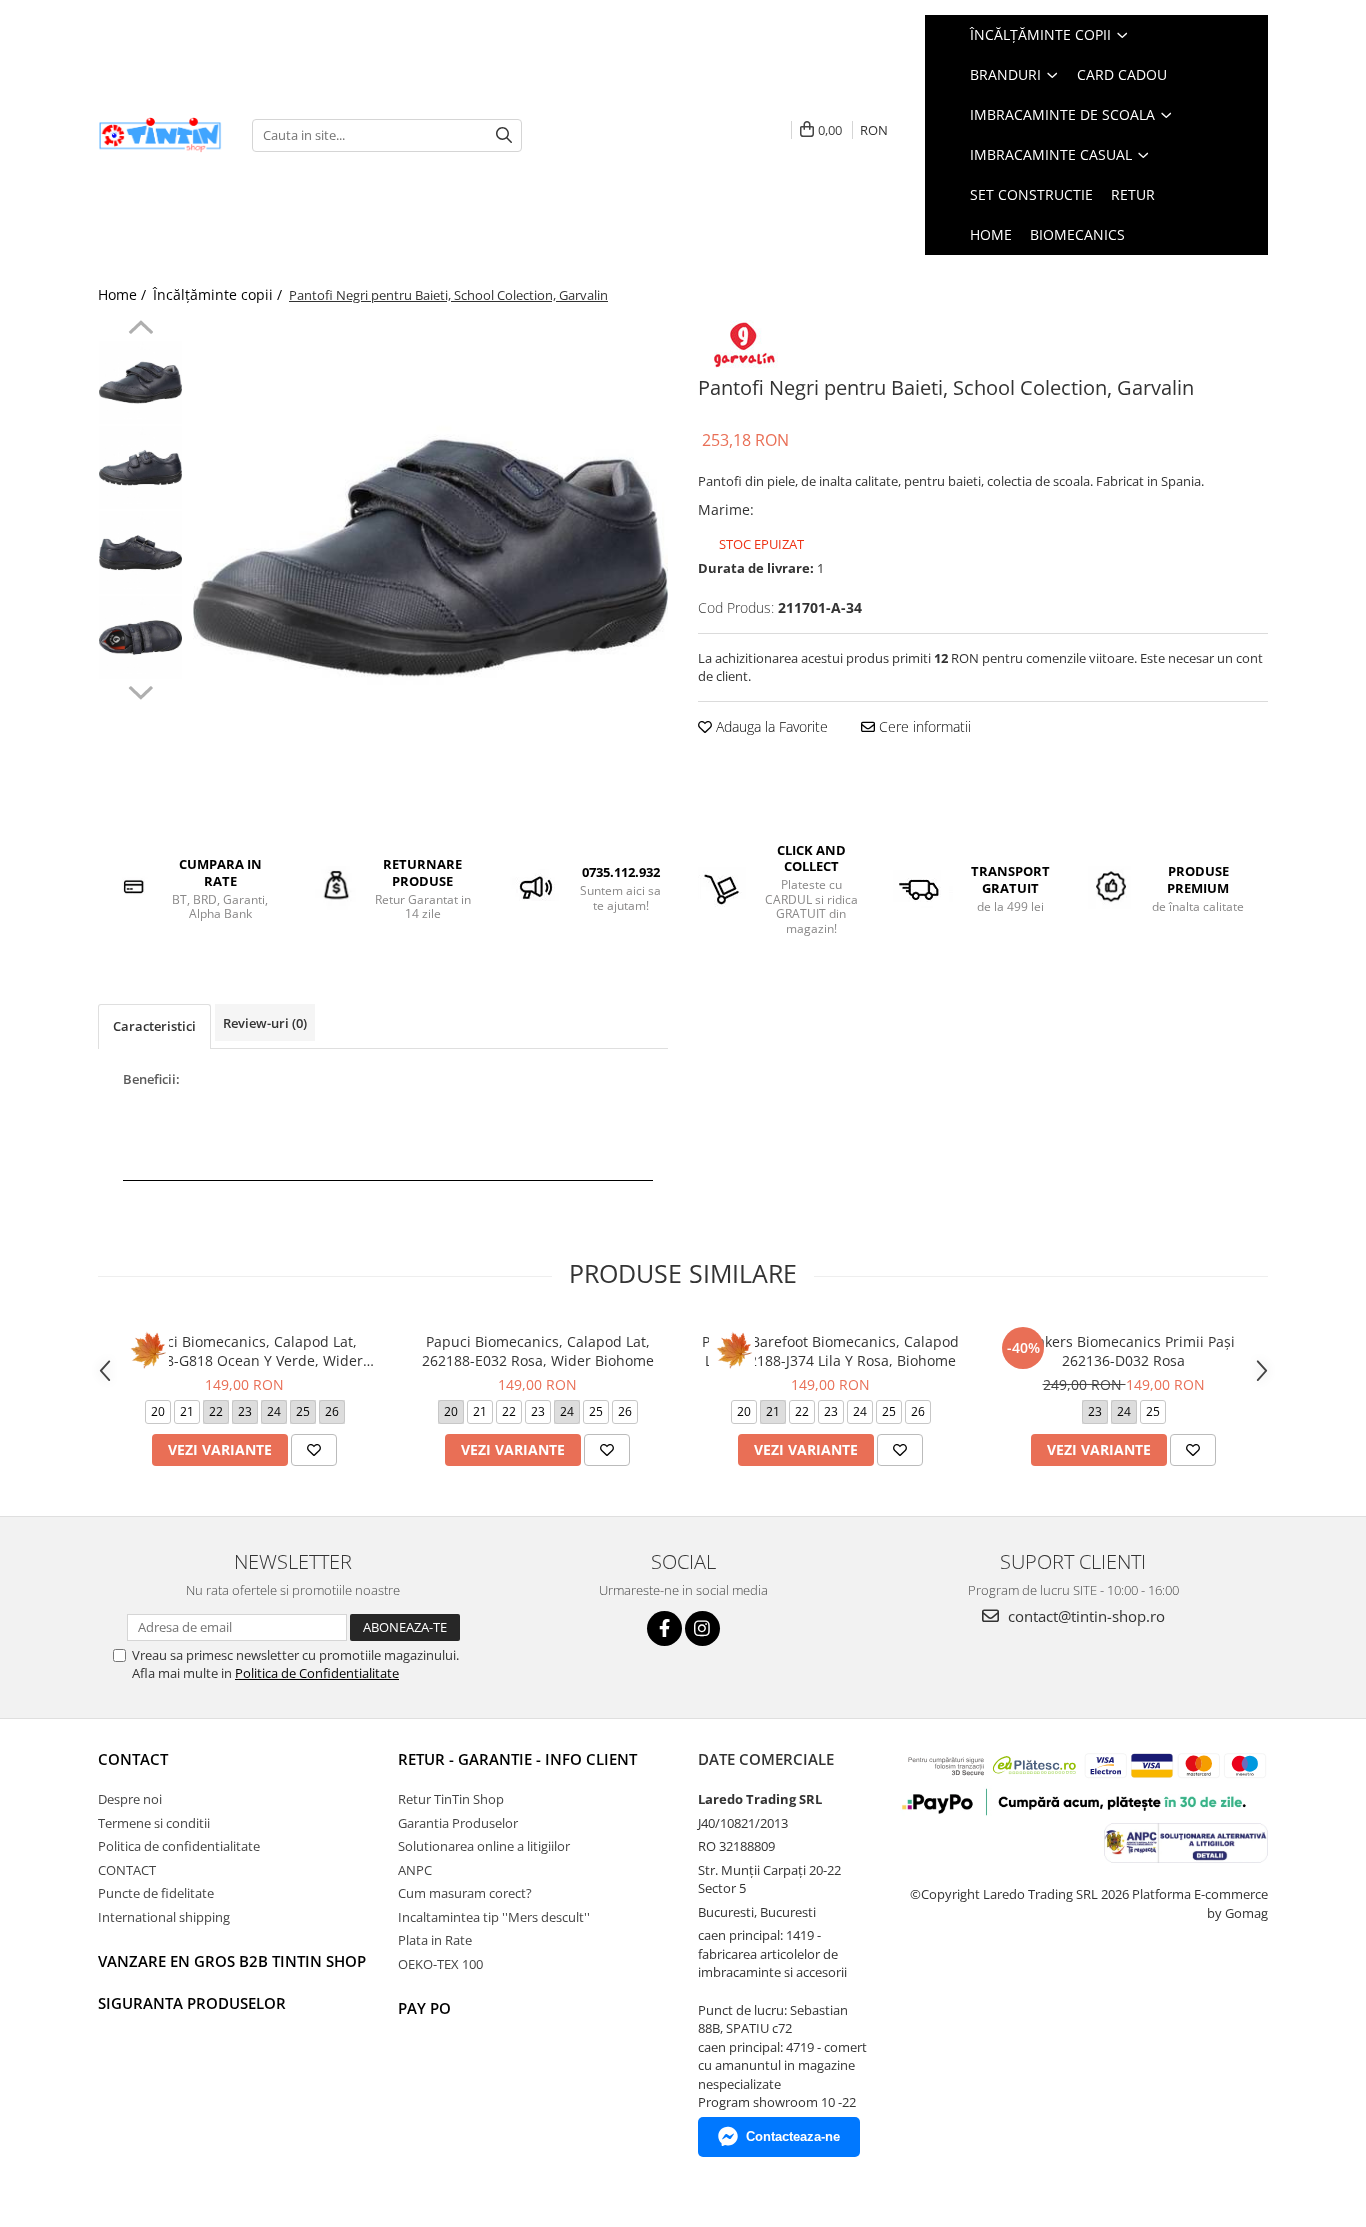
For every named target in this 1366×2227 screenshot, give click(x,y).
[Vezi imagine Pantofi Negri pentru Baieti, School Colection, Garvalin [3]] (140, 637)
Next (140, 690)
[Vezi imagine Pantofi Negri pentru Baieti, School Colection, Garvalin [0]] (140, 382)
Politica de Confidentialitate (317, 1673)
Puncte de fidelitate (156, 1893)
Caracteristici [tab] (154, 1026)
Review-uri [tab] (265, 1023)
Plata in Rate (435, 1940)
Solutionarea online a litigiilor (484, 1846)
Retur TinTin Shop (451, 1799)
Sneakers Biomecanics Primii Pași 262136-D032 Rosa (1123, 1351)
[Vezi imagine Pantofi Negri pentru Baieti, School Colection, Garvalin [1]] (140, 467)
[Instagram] (702, 1628)
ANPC (415, 1870)
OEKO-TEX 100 (440, 1964)
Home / (124, 294)
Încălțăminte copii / (219, 294)
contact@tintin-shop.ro (1084, 1616)
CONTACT (133, 1759)
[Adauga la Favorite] (314, 1450)
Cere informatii (923, 726)
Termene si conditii (154, 1823)
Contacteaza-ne (793, 2136)
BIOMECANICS (1077, 234)
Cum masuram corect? (465, 1893)
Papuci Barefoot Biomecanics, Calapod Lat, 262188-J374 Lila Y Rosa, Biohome (830, 1351)
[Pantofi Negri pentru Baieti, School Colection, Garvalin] (430, 557)
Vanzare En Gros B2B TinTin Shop (232, 1961)
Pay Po (424, 2008)
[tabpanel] (430, 557)
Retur (1133, 194)
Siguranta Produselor (192, 2003)
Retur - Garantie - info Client (517, 1759)
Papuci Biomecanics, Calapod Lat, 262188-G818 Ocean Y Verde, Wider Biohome (244, 1351)
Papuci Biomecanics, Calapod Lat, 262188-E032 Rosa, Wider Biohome (538, 1351)
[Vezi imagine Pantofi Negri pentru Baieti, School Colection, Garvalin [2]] (140, 552)
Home (991, 234)
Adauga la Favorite (770, 726)
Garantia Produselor (458, 1823)
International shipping (164, 1917)
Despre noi (130, 1799)
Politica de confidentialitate (179, 1846)
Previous (140, 330)
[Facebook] (664, 1628)
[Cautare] (504, 135)
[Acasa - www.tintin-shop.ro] (160, 135)
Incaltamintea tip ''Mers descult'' (494, 1917)
